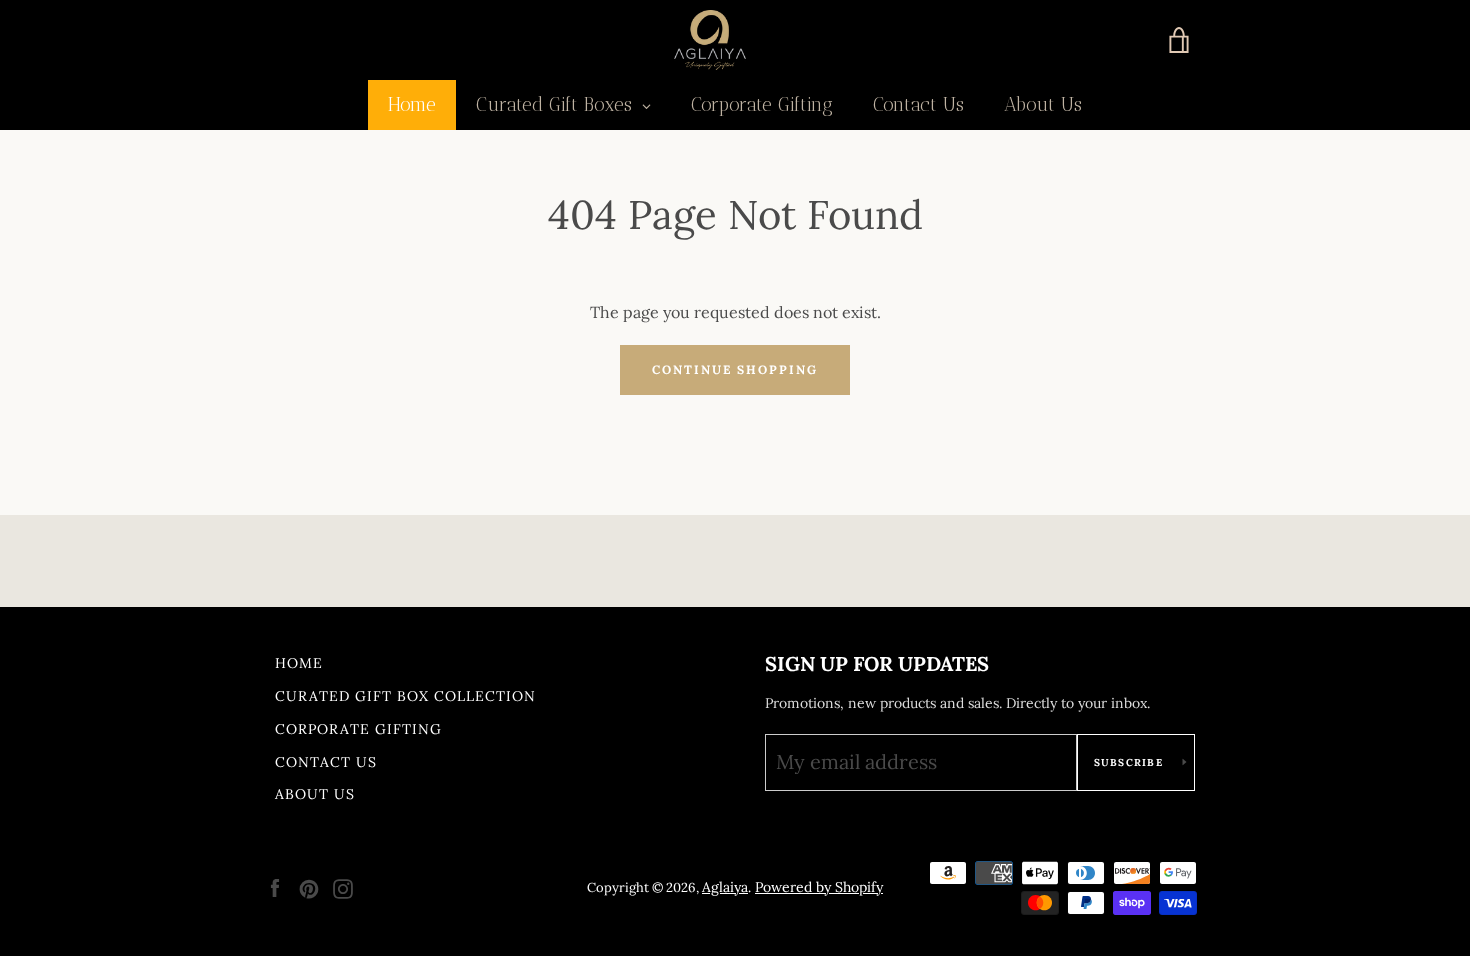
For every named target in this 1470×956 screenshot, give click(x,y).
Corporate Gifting (358, 729)
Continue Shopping (735, 369)
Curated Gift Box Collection (405, 696)
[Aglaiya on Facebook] (275, 887)
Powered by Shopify (819, 887)
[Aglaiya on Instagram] (343, 887)
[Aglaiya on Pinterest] (309, 887)
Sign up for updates (877, 663)
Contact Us (326, 762)
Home (299, 663)
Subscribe (1131, 762)
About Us (315, 794)
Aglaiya (725, 887)
